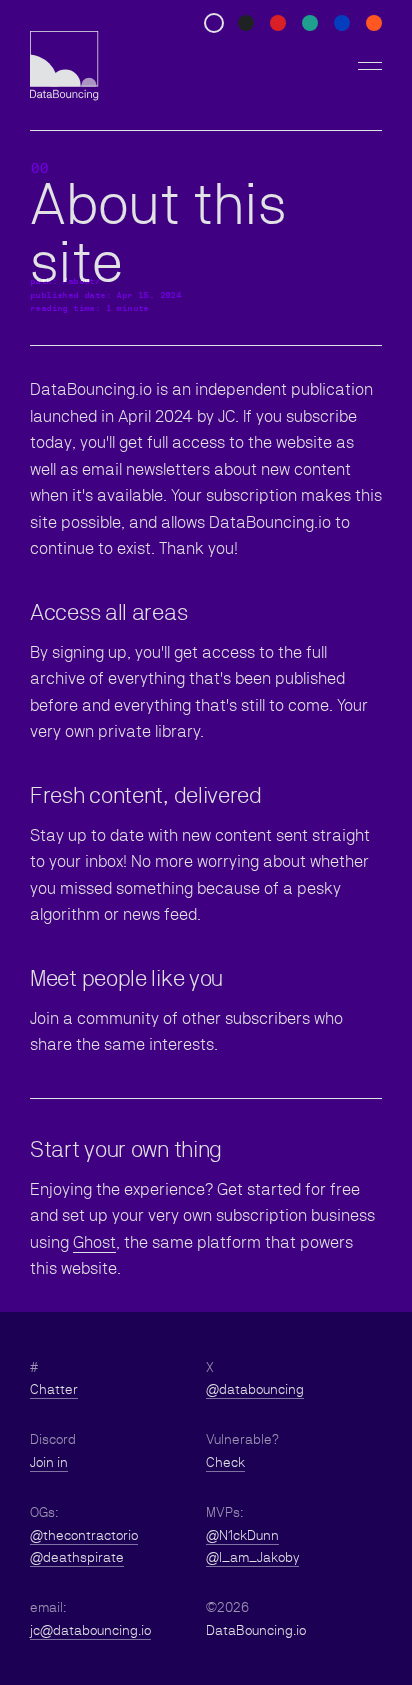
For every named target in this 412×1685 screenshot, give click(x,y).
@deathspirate (77, 1557)
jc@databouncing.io (90, 1630)
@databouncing (255, 1389)
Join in (49, 1462)
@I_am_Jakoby (252, 1557)
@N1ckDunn (242, 1535)
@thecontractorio (84, 1535)
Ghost (94, 1242)
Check (225, 1462)
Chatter (54, 1389)
